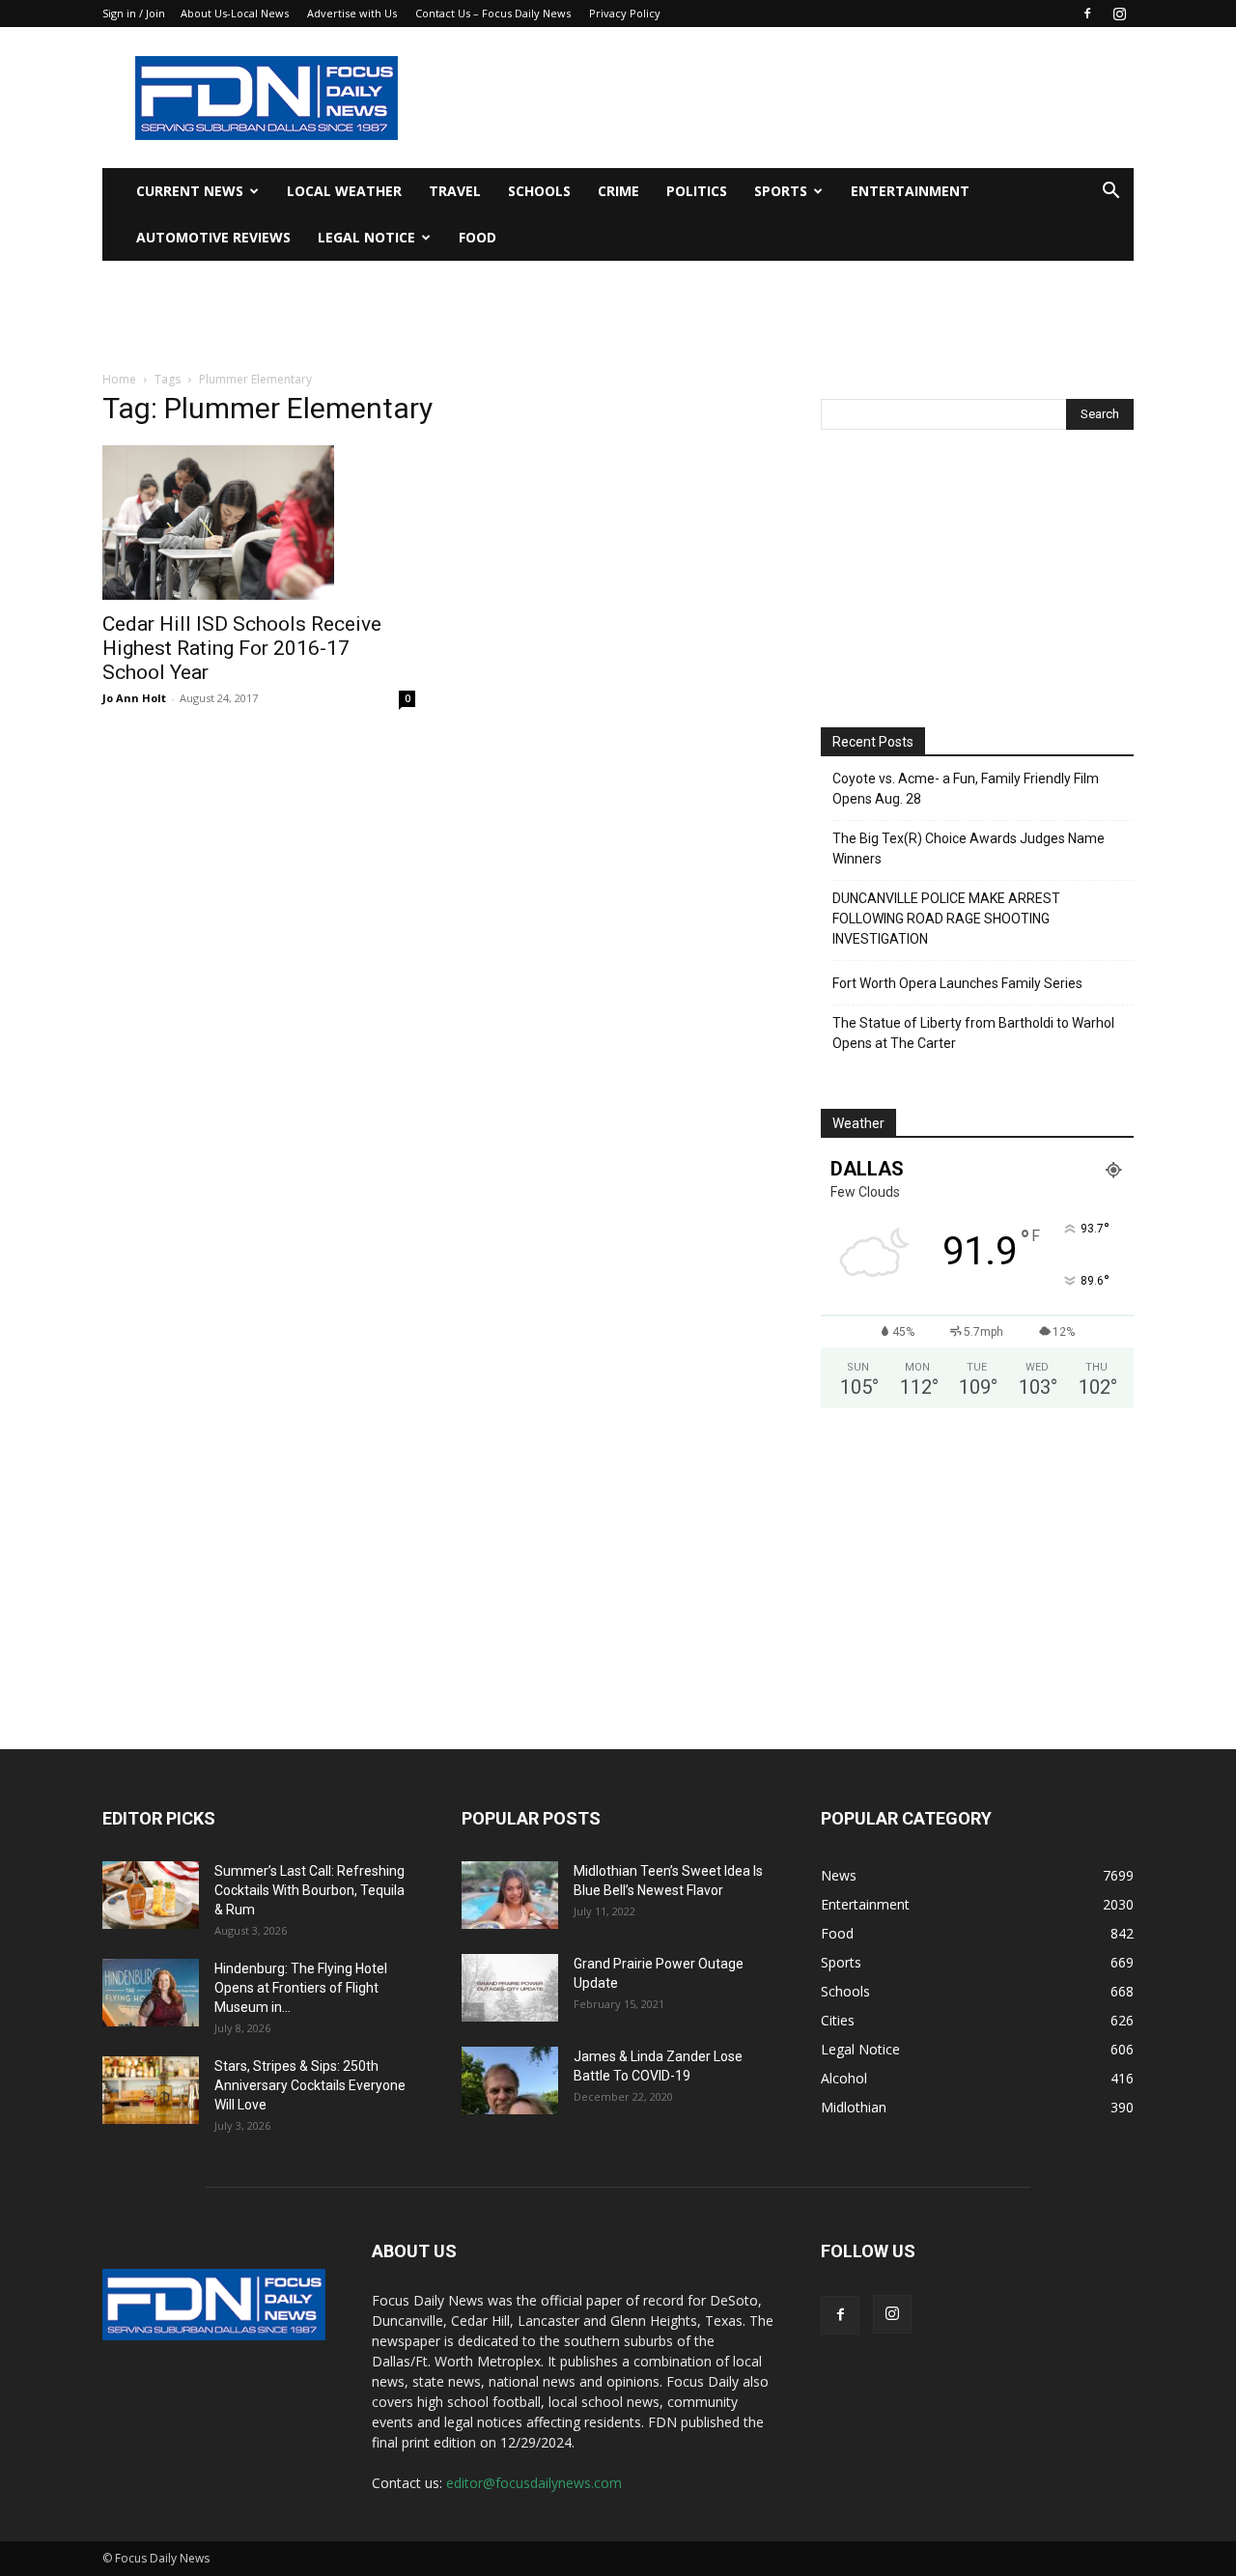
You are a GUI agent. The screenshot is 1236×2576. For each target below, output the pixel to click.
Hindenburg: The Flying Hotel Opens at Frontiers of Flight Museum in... (301, 1988)
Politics (697, 191)
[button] (1110, 193)
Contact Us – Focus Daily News (493, 13)
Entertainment (910, 191)
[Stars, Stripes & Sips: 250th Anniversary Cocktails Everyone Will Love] (151, 2090)
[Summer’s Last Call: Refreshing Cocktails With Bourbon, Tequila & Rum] (151, 1895)
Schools (539, 191)
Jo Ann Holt (134, 698)
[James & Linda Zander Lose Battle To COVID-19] (510, 2081)
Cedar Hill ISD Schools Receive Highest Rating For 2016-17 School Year (242, 648)
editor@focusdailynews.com (534, 2483)
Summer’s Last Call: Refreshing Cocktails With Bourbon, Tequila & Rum (309, 1890)
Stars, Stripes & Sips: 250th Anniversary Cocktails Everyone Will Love (310, 2085)
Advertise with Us (352, 13)
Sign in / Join (134, 13)
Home (119, 379)
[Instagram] (1119, 14)
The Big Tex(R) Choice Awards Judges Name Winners (969, 849)
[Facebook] (1087, 14)
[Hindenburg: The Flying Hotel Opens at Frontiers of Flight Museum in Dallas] (151, 1993)
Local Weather (344, 191)
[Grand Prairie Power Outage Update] (510, 1988)
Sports (781, 191)
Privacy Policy (625, 13)
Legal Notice (366, 237)
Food (478, 237)
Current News (190, 191)
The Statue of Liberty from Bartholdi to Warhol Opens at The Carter (973, 1033)
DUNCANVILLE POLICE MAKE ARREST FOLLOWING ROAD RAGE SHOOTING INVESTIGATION (946, 919)
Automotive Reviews (213, 237)
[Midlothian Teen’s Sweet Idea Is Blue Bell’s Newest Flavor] (510, 1895)
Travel (455, 191)
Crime (618, 191)
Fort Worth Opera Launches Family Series (957, 983)
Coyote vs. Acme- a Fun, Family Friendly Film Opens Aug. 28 (966, 789)
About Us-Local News (235, 13)
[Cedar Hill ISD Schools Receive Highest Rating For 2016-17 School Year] (259, 523)
